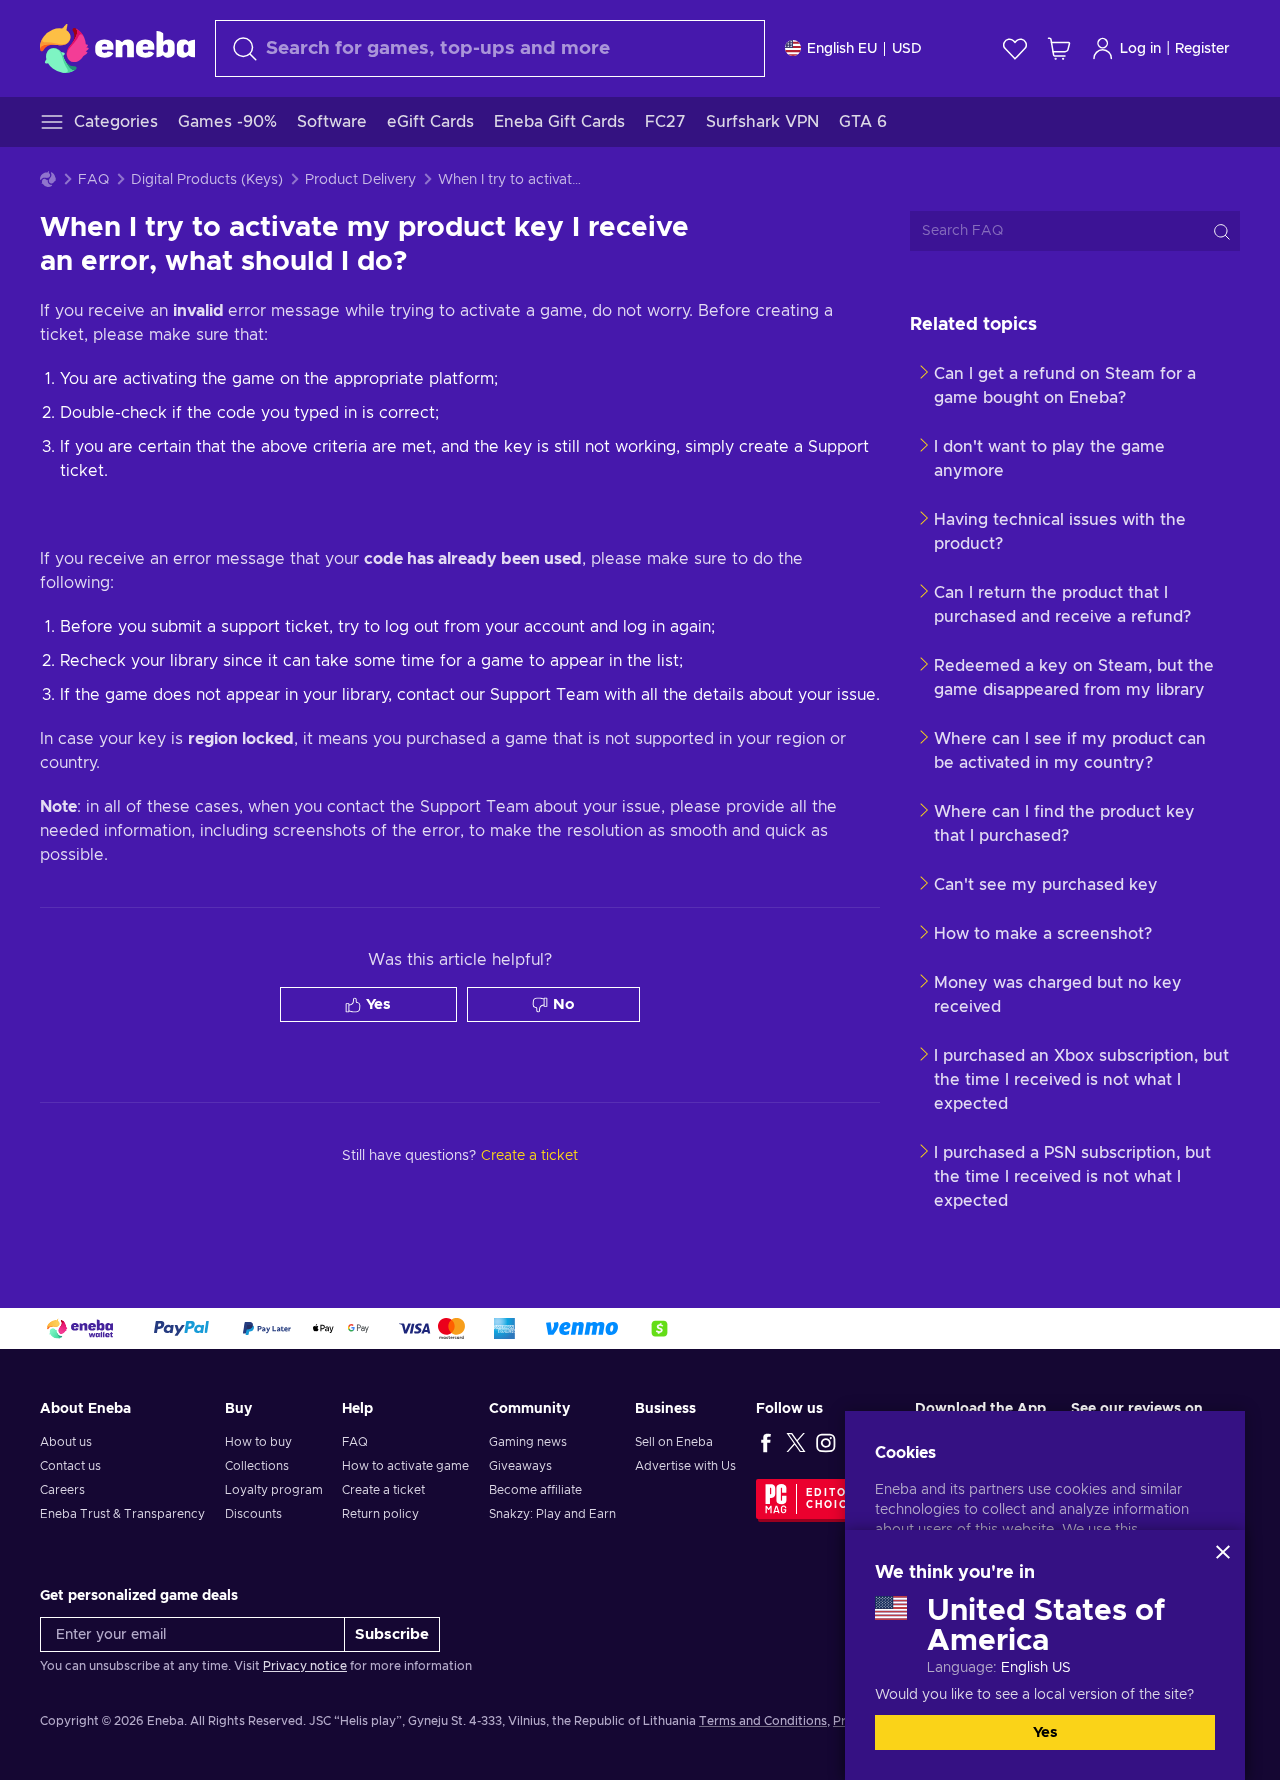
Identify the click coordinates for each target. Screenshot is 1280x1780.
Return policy (380, 1514)
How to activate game (405, 1466)
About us (66, 1442)
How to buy (258, 1442)
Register (1202, 49)
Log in (1140, 49)
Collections (257, 1466)
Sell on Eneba (674, 1442)
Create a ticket (383, 1490)
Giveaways (520, 1466)
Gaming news (528, 1442)
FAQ (93, 180)
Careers (62, 1490)
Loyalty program (274, 1490)
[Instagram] (826, 1442)
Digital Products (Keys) (207, 180)
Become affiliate (535, 1490)
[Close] (1223, 1552)
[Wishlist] (1015, 48)
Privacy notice (305, 1666)
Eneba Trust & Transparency (122, 1514)
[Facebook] (766, 1442)
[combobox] (490, 48)
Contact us (70, 1466)
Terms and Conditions (763, 1721)
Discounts (253, 1514)
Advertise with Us (685, 1466)
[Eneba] (117, 48)
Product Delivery (360, 180)
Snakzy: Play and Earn (552, 1514)
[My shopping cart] (1059, 48)
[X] (796, 1442)
